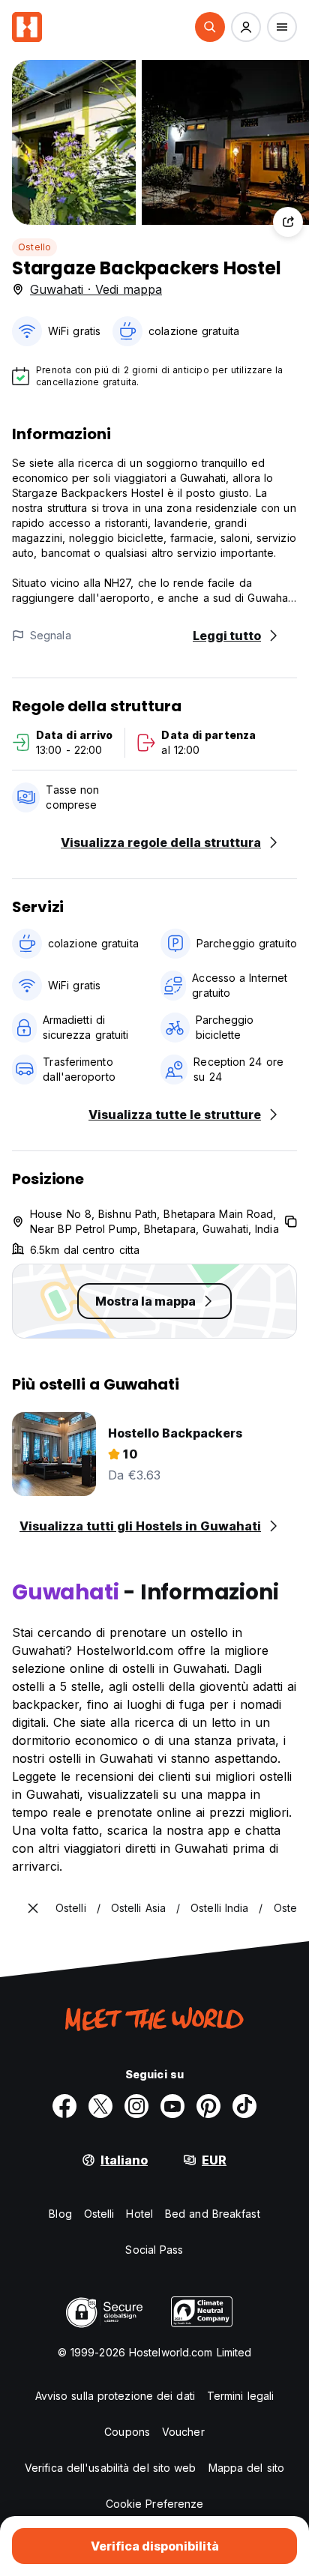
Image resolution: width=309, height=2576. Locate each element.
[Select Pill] (210, 27)
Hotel (139, 2214)
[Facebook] (64, 2106)
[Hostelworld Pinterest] (208, 2106)
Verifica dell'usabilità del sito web (111, 2468)
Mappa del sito (246, 2468)
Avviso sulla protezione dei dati (115, 2396)
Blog (60, 2214)
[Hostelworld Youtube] (172, 2106)
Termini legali (240, 2396)
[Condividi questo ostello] (288, 222)
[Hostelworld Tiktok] (244, 2106)
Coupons (127, 2432)
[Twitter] (100, 2106)
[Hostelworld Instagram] (136, 2106)
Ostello (34, 247)
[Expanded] (33, 1908)
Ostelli (99, 2214)
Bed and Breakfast (213, 2214)
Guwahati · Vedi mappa (96, 289)
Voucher (183, 2432)
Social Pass (154, 2250)
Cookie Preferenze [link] (155, 2504)
